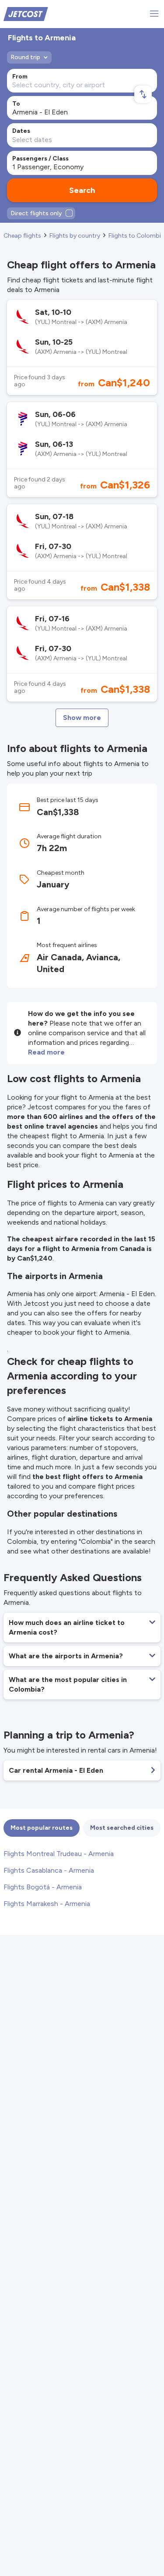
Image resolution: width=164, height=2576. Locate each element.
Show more (82, 718)
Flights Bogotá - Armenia (43, 1887)
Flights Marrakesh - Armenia (47, 1904)
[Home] (26, 13)
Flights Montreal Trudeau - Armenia (59, 1854)
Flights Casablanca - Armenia (49, 1870)
